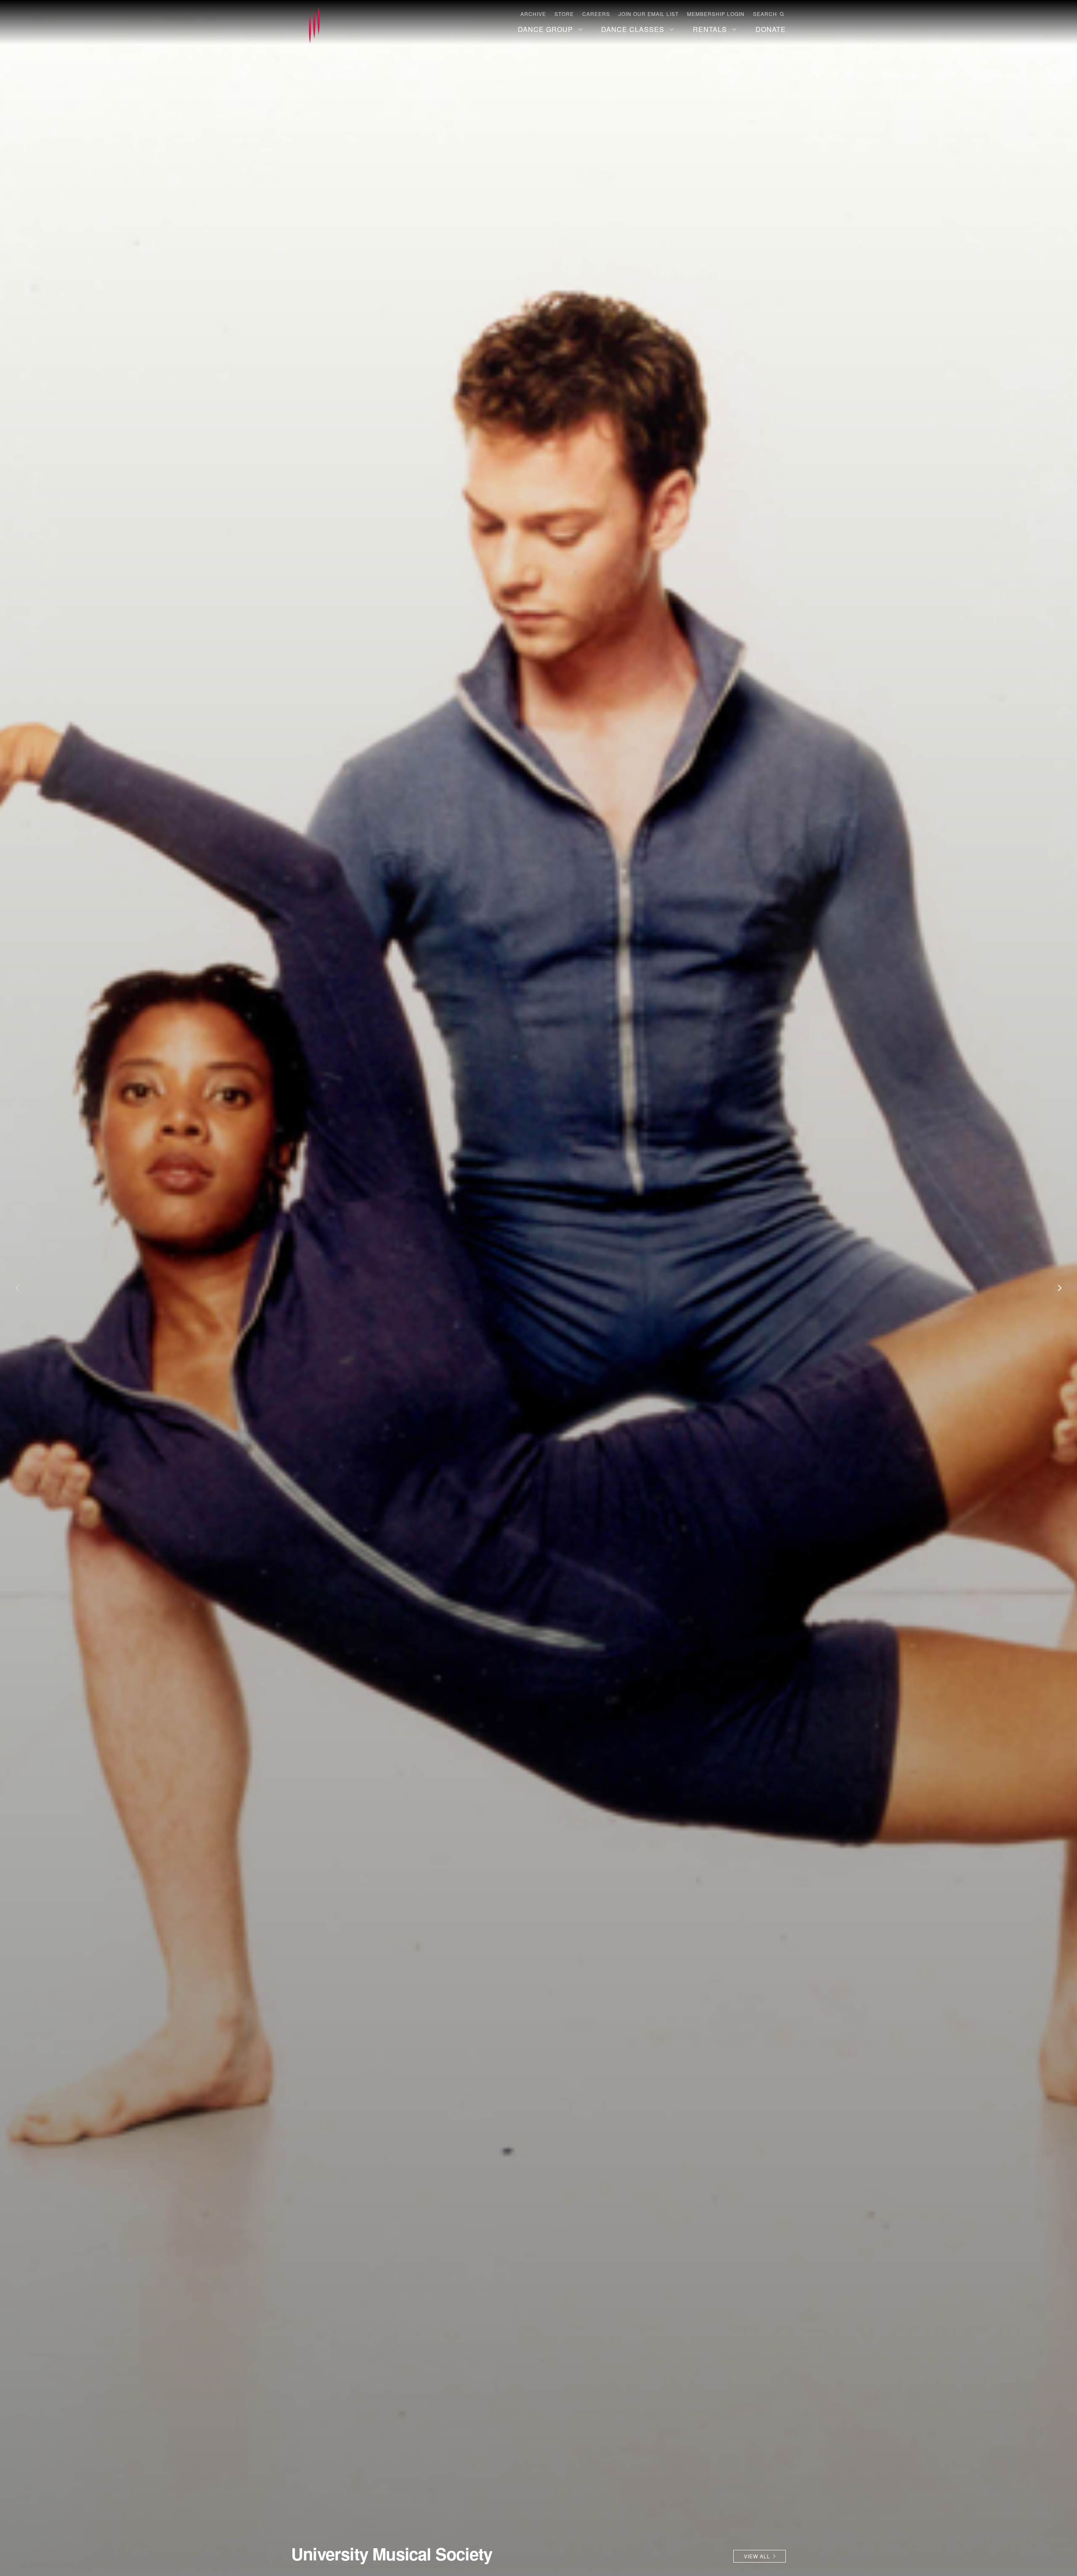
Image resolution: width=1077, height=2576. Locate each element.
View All (757, 2556)
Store (564, 14)
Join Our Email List (649, 14)
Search (765, 14)
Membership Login (716, 14)
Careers (596, 14)
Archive (533, 14)
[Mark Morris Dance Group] (314, 26)
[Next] (1056, 1288)
